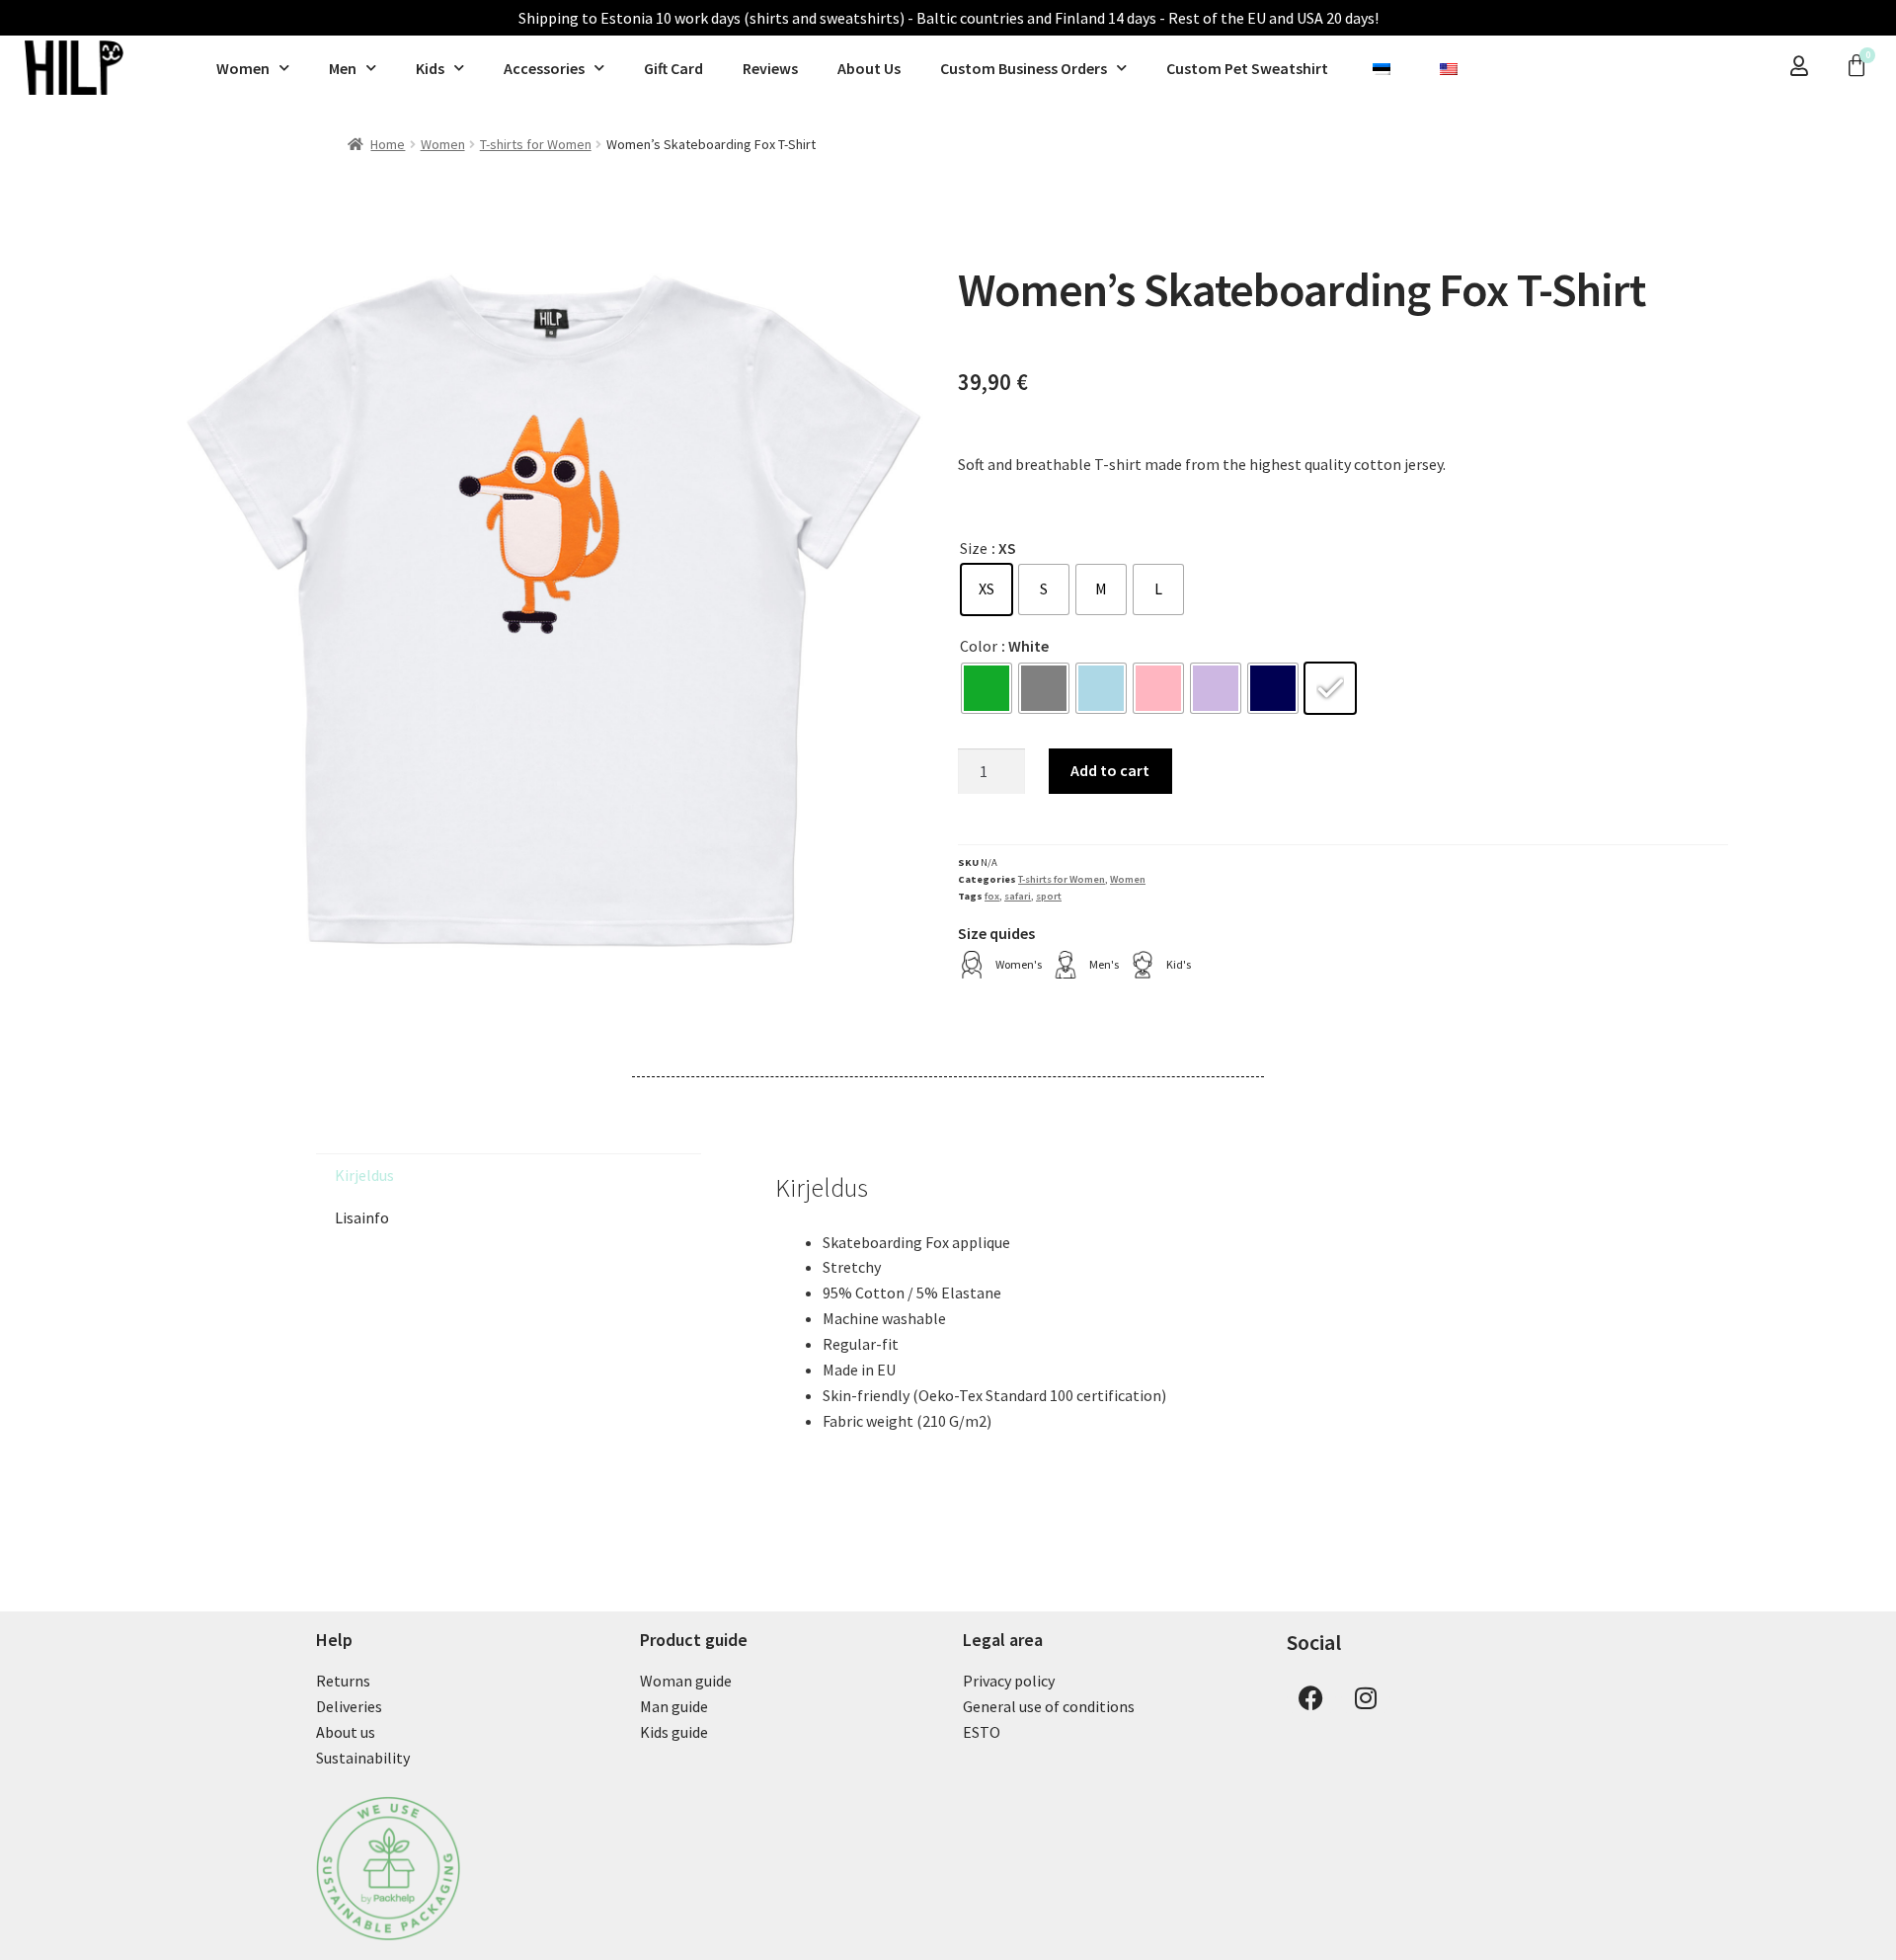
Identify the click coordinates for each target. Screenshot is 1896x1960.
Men (343, 68)
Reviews (770, 68)
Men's (1104, 964)
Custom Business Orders (1024, 68)
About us (346, 1732)
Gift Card (673, 68)
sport (1049, 896)
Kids (430, 68)
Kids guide (674, 1732)
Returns (343, 1681)
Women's (1019, 964)
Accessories (544, 68)
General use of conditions (1049, 1706)
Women (243, 68)
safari (1018, 896)
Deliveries (349, 1706)
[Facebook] (1311, 1697)
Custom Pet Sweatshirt (1247, 68)
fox (992, 896)
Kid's (1179, 964)
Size (974, 548)
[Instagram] (1366, 1697)
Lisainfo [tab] (362, 1217)
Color (979, 646)
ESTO (982, 1732)
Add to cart (1110, 770)
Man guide (674, 1706)
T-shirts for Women (536, 144)
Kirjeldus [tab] (364, 1175)
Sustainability (363, 1758)
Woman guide (686, 1681)
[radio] (987, 589)
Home (388, 144)
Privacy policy (1009, 1681)
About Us (869, 68)
